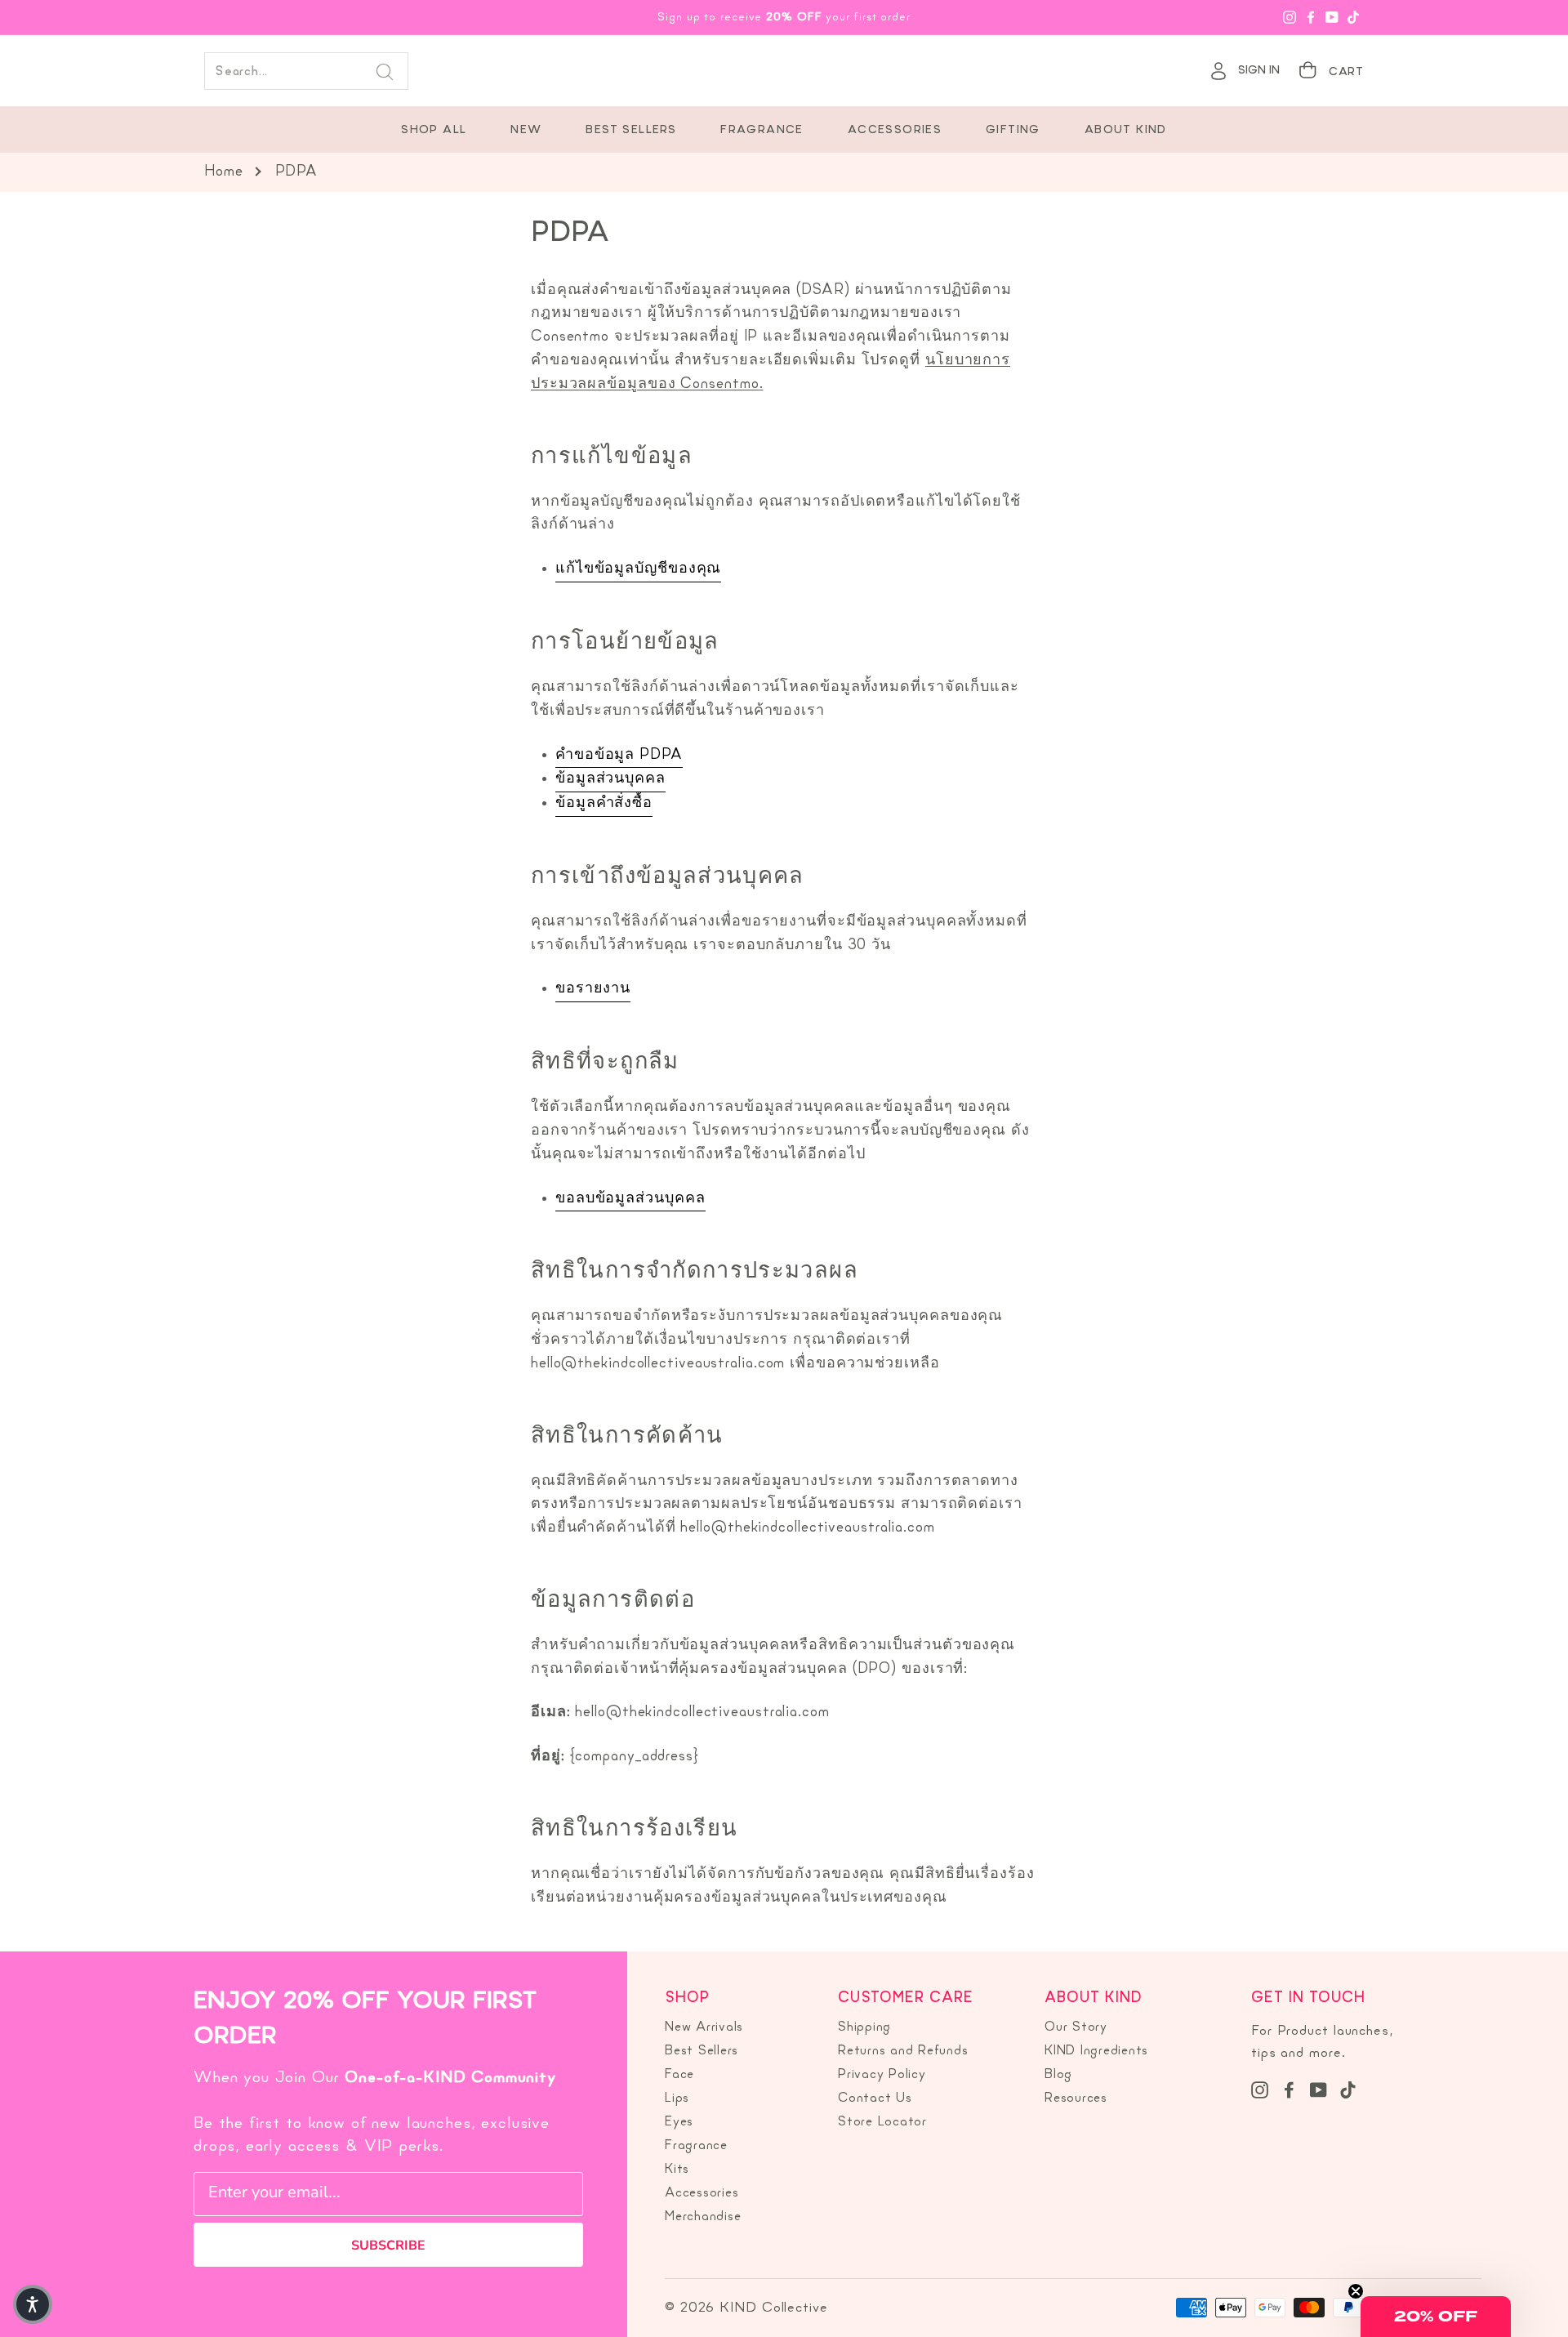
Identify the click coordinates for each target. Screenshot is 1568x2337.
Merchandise (703, 2217)
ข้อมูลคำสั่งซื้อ (604, 803)
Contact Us (875, 2098)
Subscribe (388, 2246)
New (526, 130)
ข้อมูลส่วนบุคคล (610, 779)
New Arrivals (704, 2027)
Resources (1076, 2098)
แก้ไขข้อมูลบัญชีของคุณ (638, 569)
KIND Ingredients (1096, 2051)
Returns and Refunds (903, 2051)
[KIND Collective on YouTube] (1319, 2089)
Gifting (1013, 130)
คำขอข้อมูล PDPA (619, 755)
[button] (1436, 2317)
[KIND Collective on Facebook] (1289, 2089)
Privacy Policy (882, 2075)
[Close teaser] (1356, 2291)
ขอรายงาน (593, 989)
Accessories (895, 130)
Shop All (434, 130)
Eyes (679, 2122)
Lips (677, 2098)
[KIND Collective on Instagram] (1260, 2089)
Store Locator (882, 2122)
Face (679, 2075)
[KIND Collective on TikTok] (1348, 2089)
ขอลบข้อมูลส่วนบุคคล (630, 1199)
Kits (677, 2170)
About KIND (1126, 130)
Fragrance (762, 130)
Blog (1058, 2075)
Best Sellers (631, 130)
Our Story (1076, 2027)
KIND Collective (784, 71)
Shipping (864, 2027)
